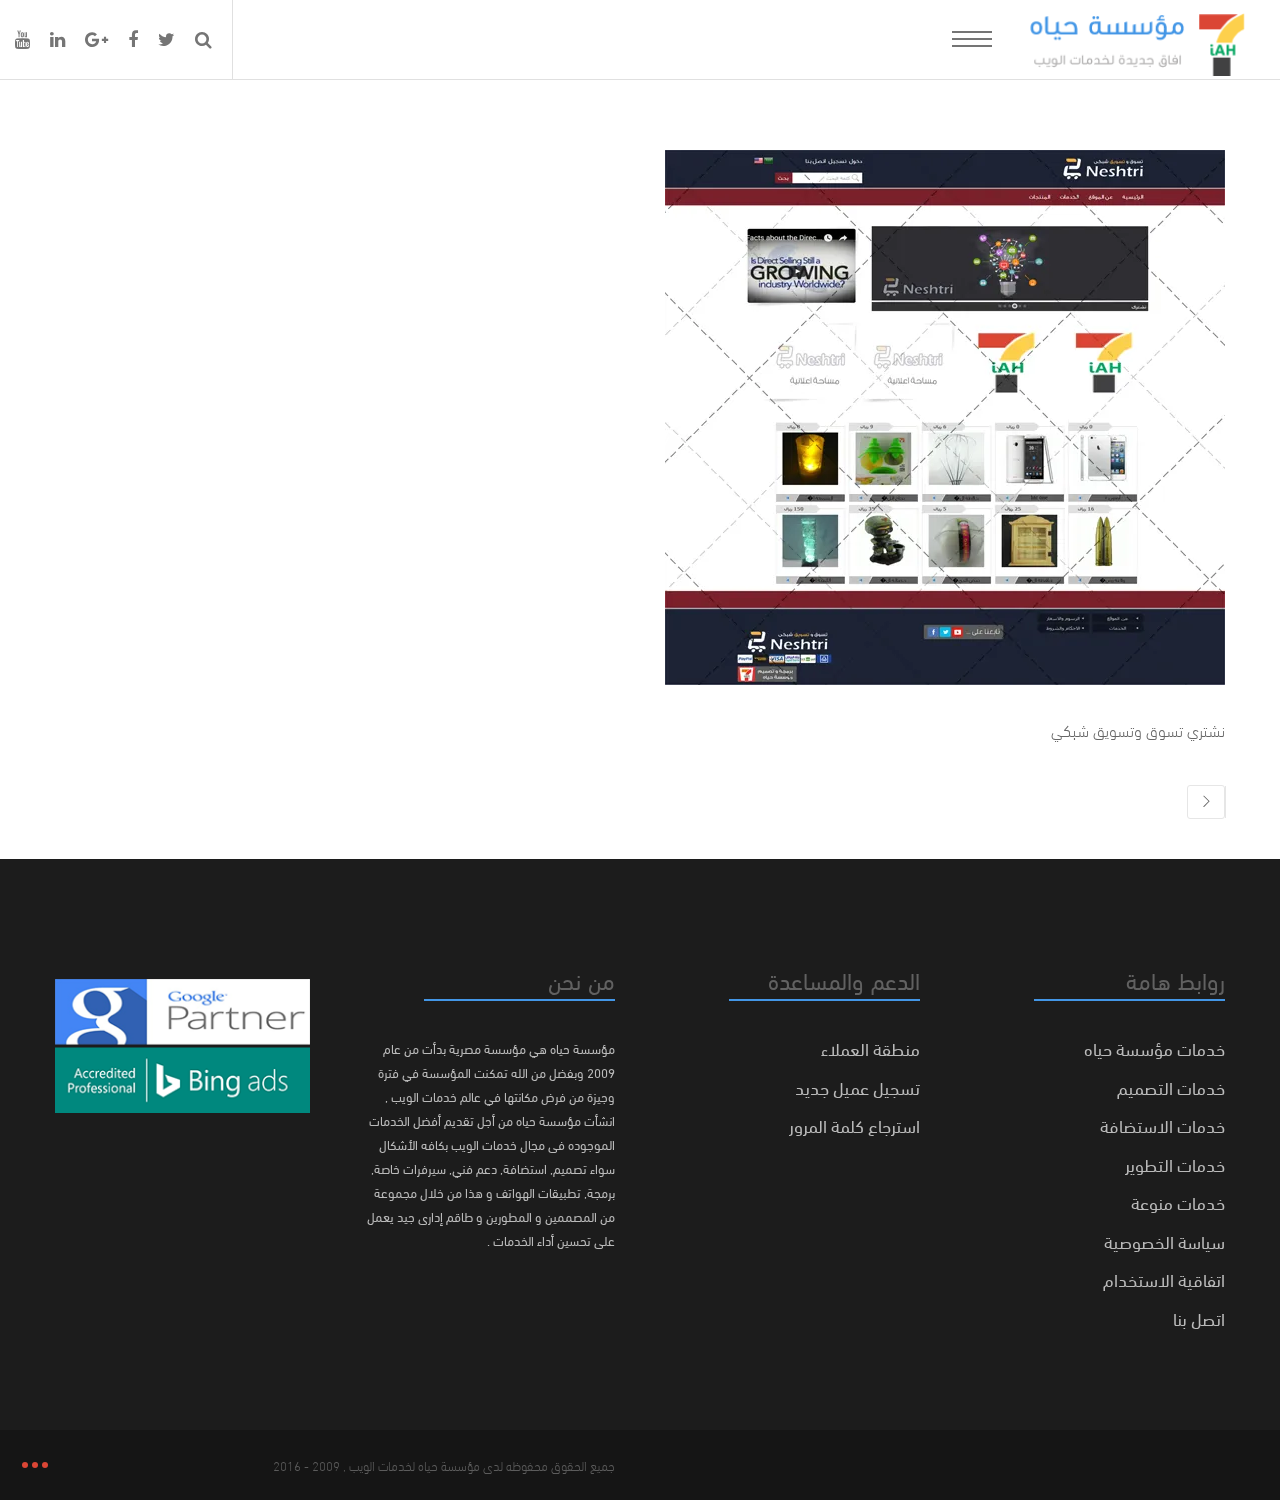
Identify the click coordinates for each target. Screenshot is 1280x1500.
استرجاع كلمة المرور (854, 1124)
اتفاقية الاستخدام (1164, 1278)
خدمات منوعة (1178, 1201)
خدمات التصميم (1171, 1086)
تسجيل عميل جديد (857, 1086)
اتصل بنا (1199, 1317)
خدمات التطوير (1175, 1163)
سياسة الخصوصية (1164, 1240)
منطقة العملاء (870, 1047)
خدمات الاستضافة (1162, 1124)
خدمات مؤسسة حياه (1154, 1047)
